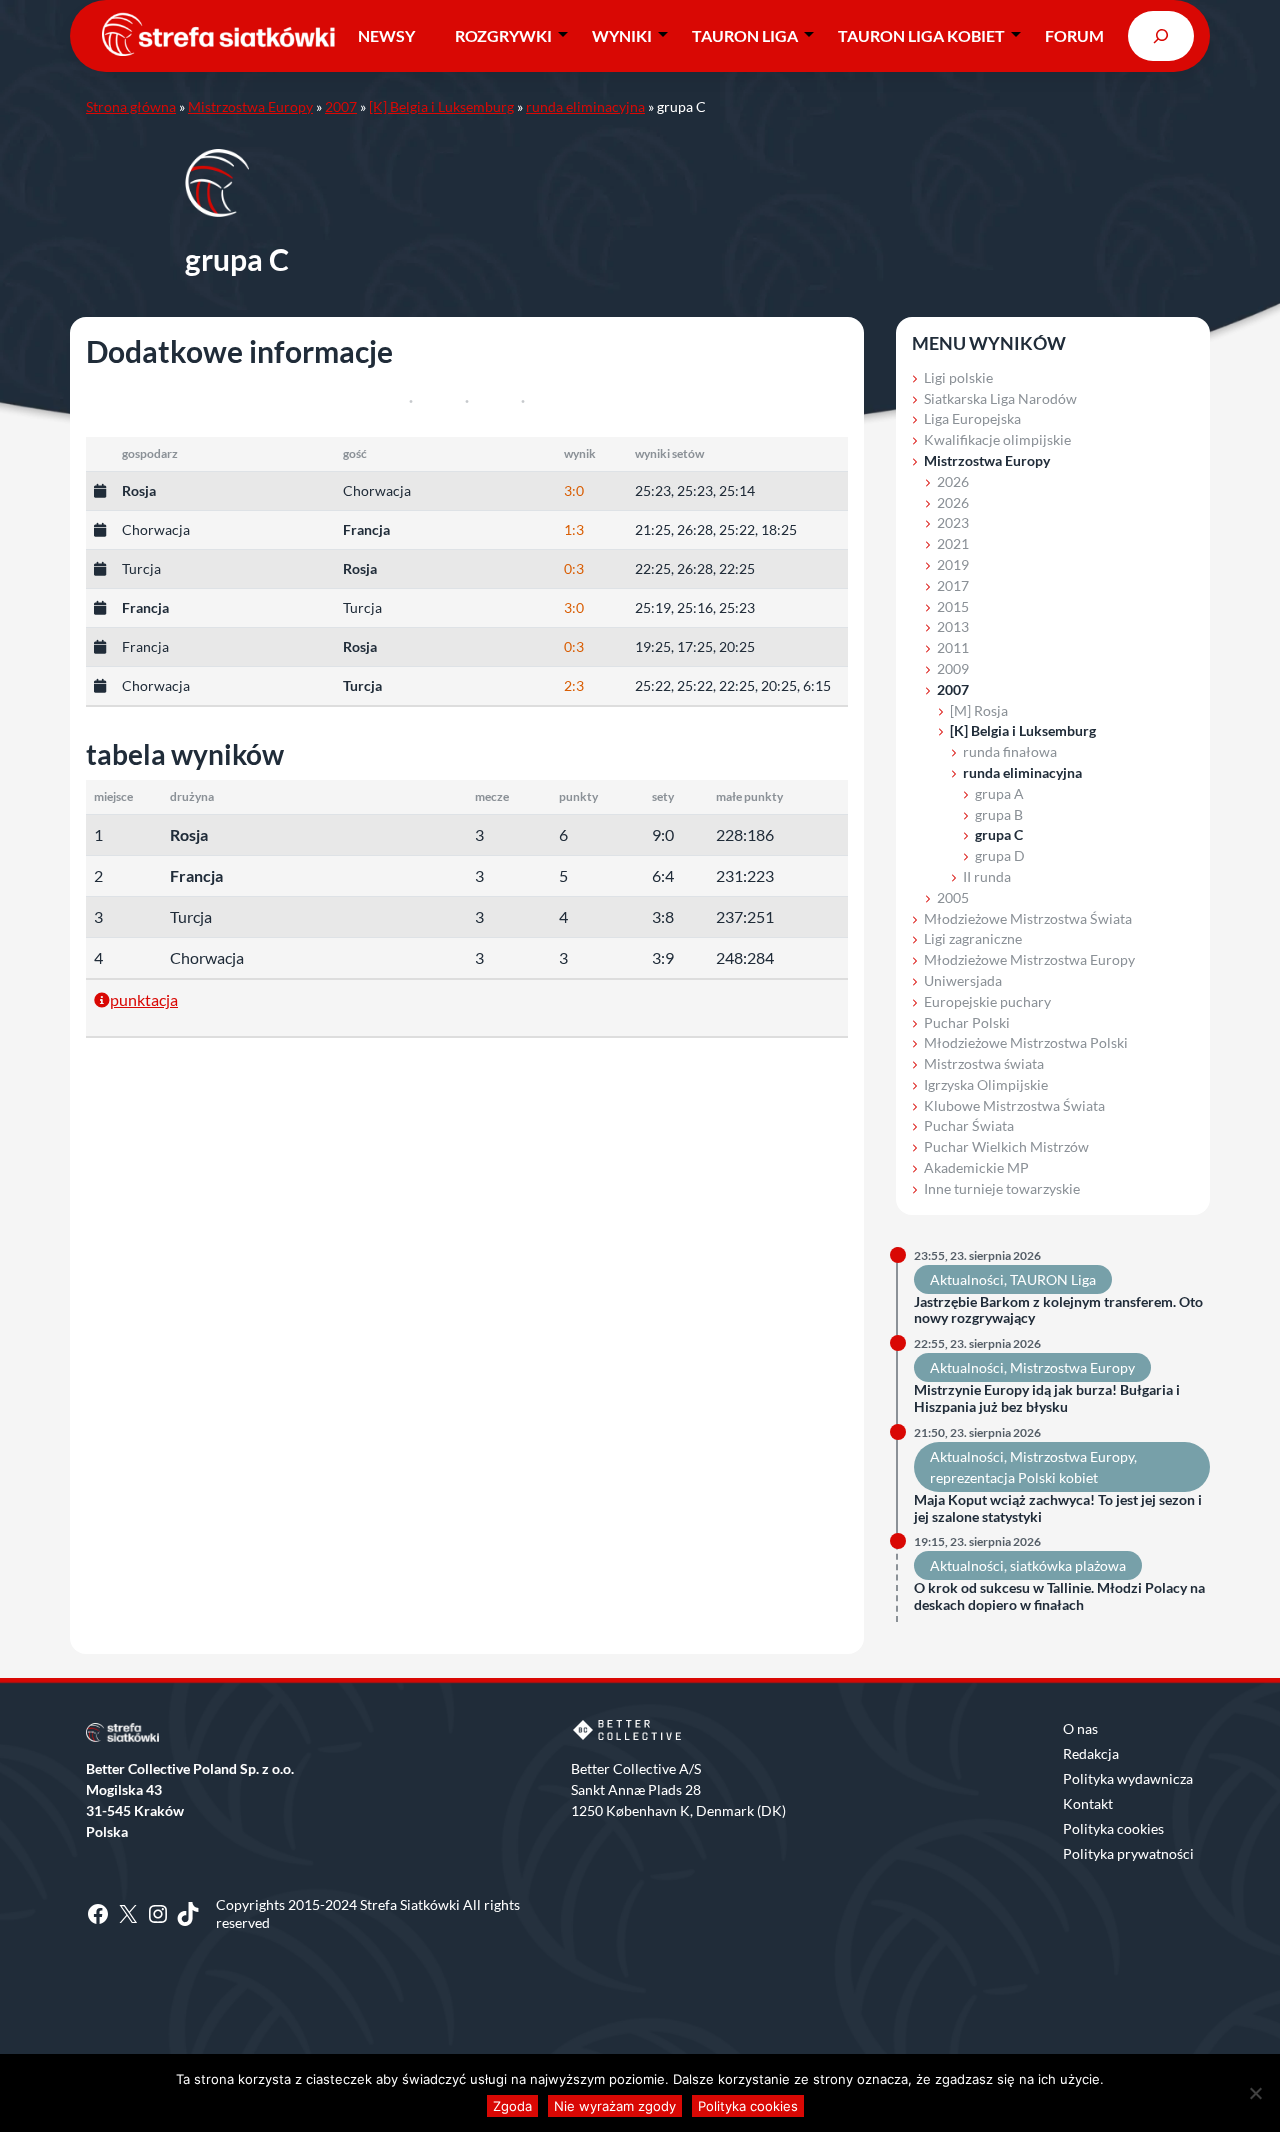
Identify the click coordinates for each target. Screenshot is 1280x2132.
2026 (953, 481)
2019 (953, 564)
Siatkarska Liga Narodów (1000, 398)
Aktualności (967, 1279)
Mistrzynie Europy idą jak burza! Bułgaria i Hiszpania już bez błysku (1047, 1398)
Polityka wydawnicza (1128, 1778)
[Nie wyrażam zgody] (1255, 2093)
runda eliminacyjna (585, 106)
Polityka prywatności (1128, 1853)
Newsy (386, 35)
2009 (953, 668)
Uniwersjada (963, 980)
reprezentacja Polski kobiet (1014, 1477)
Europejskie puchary (987, 1001)
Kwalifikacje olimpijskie (997, 439)
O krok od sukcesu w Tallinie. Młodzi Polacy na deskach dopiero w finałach (1059, 1596)
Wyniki (622, 35)
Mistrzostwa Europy (250, 106)
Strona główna (131, 106)
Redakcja (1091, 1753)
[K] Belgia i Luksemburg (441, 106)
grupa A (999, 793)
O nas (1080, 1728)
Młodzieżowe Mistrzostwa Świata (1028, 918)
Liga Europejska (972, 418)
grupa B (999, 814)
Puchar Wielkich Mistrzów (1006, 1146)
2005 (953, 897)
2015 (953, 606)
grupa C (999, 834)
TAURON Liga (745, 35)
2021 (953, 543)
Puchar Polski (967, 1022)
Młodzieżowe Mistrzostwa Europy (1029, 959)
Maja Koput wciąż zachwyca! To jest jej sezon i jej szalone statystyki (1058, 1508)
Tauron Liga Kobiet (921, 35)
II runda (987, 876)
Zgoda (512, 2106)
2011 (953, 647)
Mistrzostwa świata (984, 1063)
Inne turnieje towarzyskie (1002, 1188)
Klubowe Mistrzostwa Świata (1014, 1105)
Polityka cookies (1113, 1828)
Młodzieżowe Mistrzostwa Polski (1026, 1042)
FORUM (1074, 35)
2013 (953, 626)
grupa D (1000, 855)
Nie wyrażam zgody (615, 2106)
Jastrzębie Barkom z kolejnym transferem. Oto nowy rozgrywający (1058, 1310)
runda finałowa (1010, 751)
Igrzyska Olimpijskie (986, 1084)
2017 (953, 585)
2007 (341, 106)
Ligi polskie (958, 377)
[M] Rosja (979, 710)
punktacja (144, 999)
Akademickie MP (976, 1167)
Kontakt (1088, 1803)
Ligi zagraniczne (973, 938)
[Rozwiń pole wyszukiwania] (1161, 35)
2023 (953, 522)
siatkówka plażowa (1068, 1565)
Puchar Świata (969, 1125)
